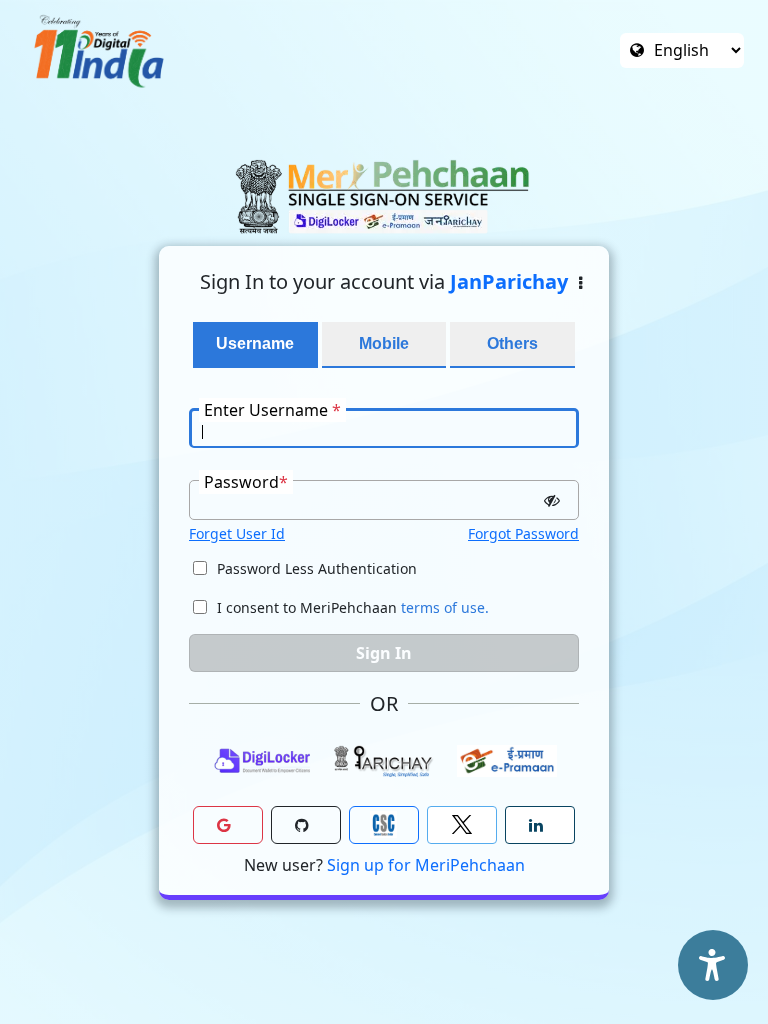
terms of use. (445, 607)
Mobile (384, 343)
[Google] (228, 825)
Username (255, 343)
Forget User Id (237, 533)
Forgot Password (523, 533)
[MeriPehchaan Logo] (384, 196)
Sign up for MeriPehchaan (426, 865)
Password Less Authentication (317, 568)
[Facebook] (462, 825)
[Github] (306, 825)
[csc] (384, 825)
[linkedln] (540, 825)
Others (512, 343)
